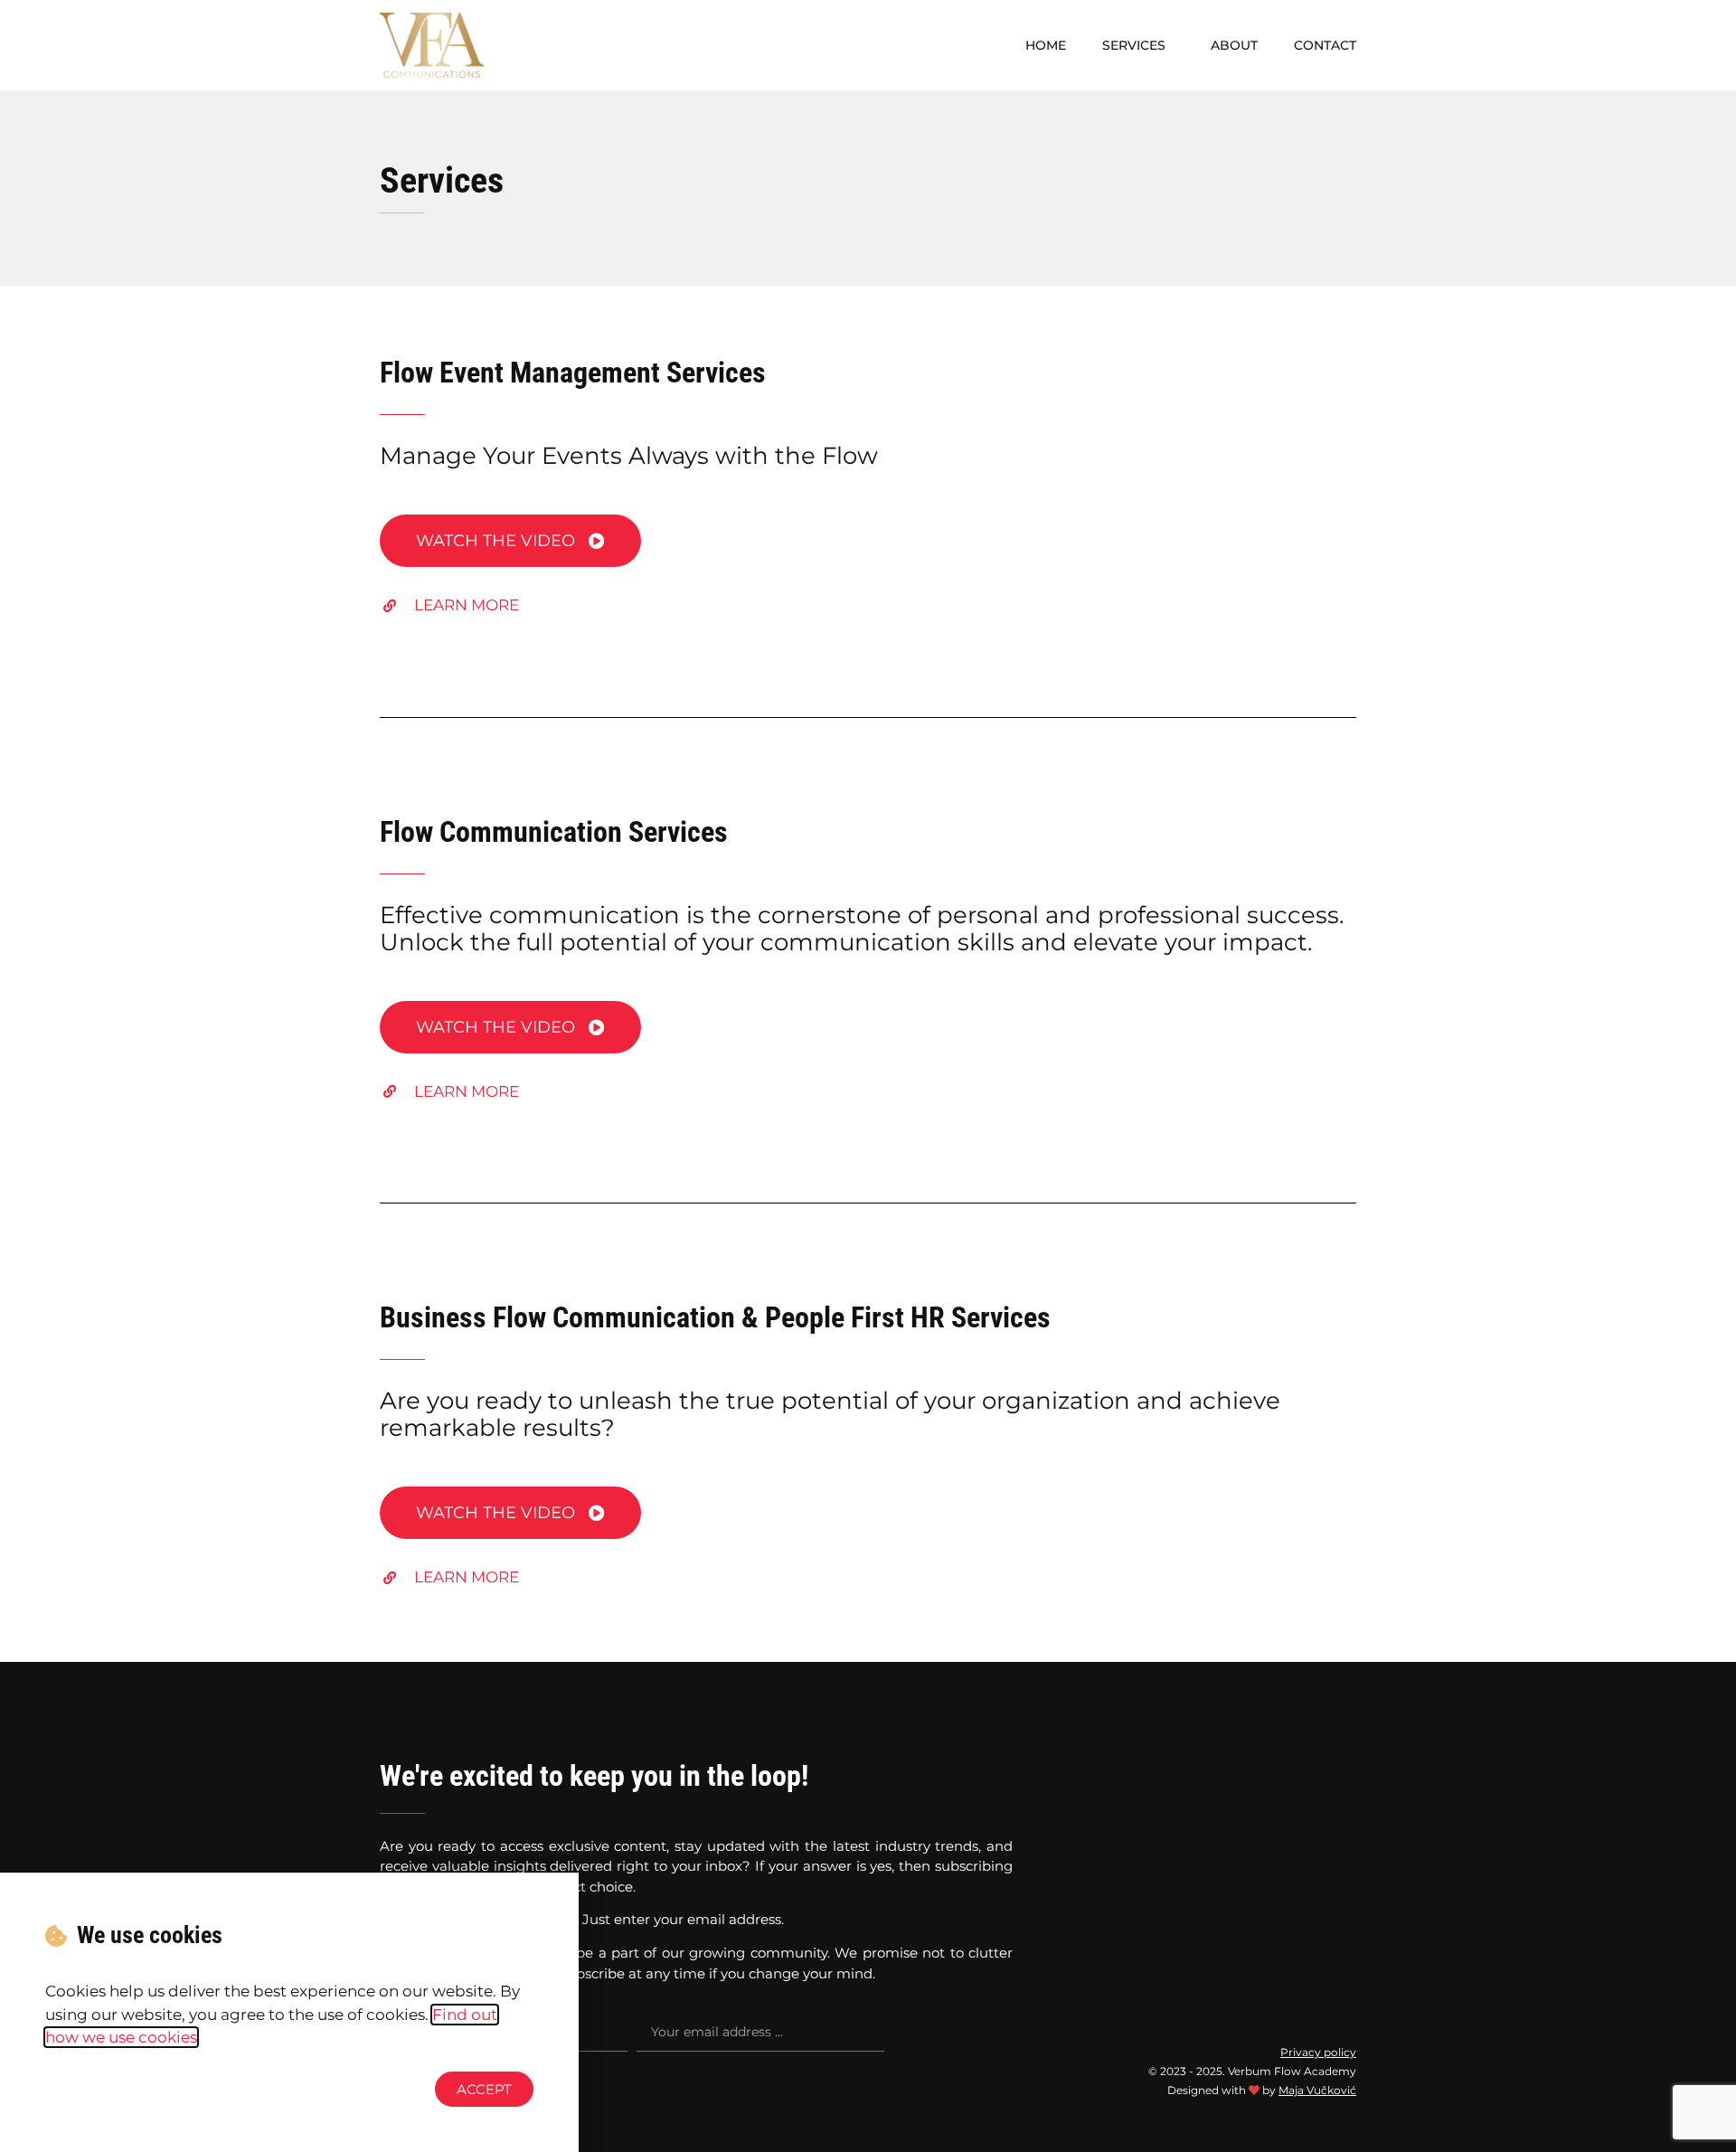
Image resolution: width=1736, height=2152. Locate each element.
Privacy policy (1318, 2052)
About (1234, 45)
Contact (1325, 45)
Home (1046, 45)
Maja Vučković (1317, 2090)
